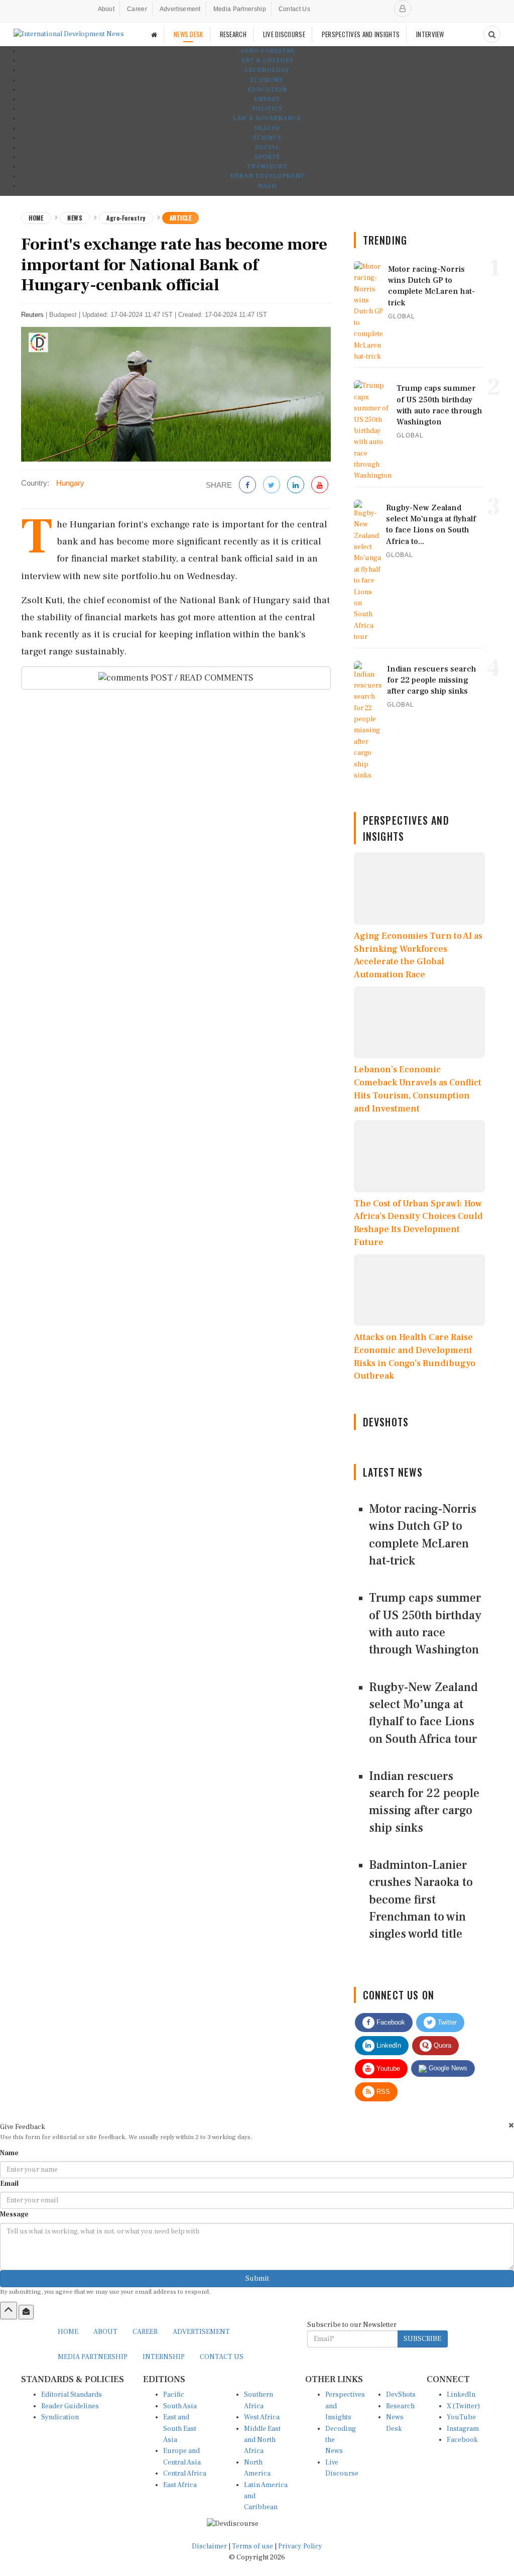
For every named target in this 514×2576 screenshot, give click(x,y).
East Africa (180, 2485)
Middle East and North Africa (262, 2440)
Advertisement (180, 9)
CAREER (145, 2332)
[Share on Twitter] (272, 485)
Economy (267, 80)
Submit (257, 2279)
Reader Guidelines (70, 2406)
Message (14, 2214)
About (106, 9)
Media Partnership (240, 9)
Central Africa (185, 2474)
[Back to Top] (9, 2310)
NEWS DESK (188, 34)
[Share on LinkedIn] (296, 485)
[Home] (154, 34)
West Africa (262, 2417)
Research (400, 2406)
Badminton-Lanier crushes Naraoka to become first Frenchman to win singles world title (421, 1899)
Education (267, 90)
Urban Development (267, 176)
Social (267, 147)
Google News (447, 2068)
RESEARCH (233, 34)
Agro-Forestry (267, 51)
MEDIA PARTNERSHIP (93, 2357)
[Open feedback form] (26, 2312)
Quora (441, 2045)
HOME (68, 2332)
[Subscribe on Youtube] (320, 485)
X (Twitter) (463, 2406)
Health (267, 128)
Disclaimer (209, 2546)
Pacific (174, 2395)
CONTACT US (222, 2357)
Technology (267, 70)
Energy (267, 99)
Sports (267, 157)
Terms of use (253, 2546)
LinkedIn (388, 2045)
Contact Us (294, 9)
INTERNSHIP (164, 2357)
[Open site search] (492, 34)
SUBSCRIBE (422, 2339)
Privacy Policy (300, 2546)
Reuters (32, 315)
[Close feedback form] (511, 2125)
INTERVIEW (430, 34)
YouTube (461, 2417)
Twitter (446, 2022)
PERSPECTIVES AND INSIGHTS (361, 34)
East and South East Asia (180, 2429)
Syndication (60, 2417)
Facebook (390, 2022)
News (75, 218)
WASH (267, 186)
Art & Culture (267, 61)
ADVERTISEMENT (201, 2332)
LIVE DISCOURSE (284, 34)
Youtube (387, 2068)
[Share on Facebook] (247, 485)
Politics (267, 109)
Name (9, 2153)
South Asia (180, 2406)
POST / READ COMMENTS (201, 678)
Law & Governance (267, 118)
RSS (382, 2092)
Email (9, 2184)
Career (137, 9)
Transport (267, 166)
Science (267, 138)
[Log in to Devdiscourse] (403, 9)
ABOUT (105, 2332)
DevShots (401, 2395)
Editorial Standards (72, 2395)
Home (36, 218)
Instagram (463, 2429)
